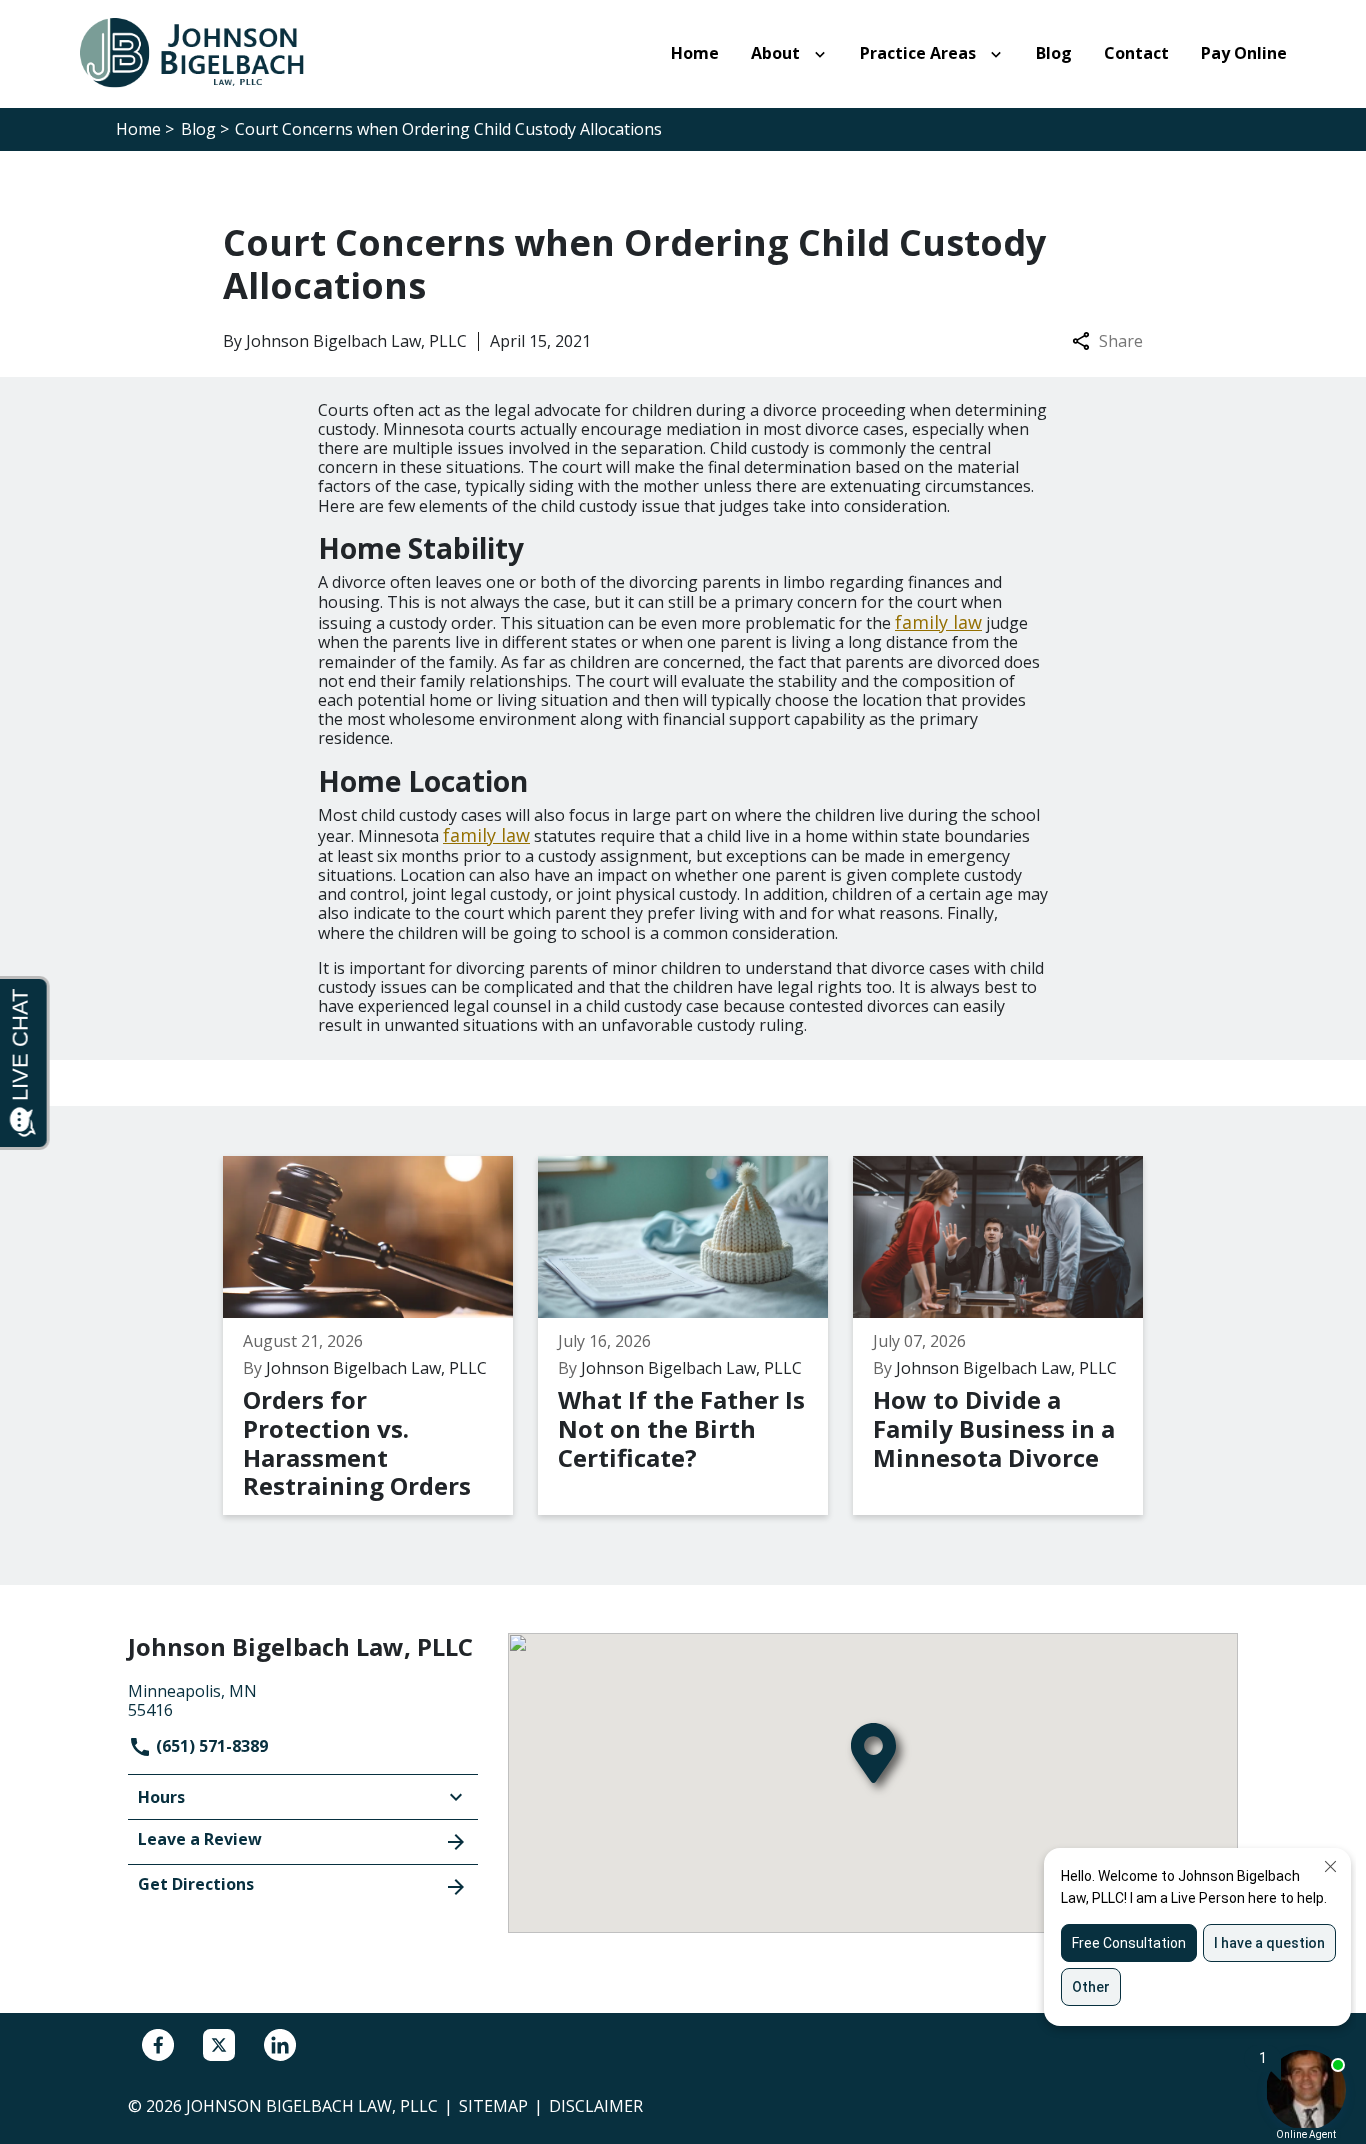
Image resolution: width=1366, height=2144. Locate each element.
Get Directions (196, 1884)
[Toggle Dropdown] (824, 54)
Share (1121, 341)
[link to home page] (203, 52)
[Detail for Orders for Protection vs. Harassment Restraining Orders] (380, 1336)
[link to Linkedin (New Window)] (280, 2045)
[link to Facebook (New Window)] (158, 2045)
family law (938, 622)
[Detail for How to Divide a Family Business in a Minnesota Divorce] (1010, 1336)
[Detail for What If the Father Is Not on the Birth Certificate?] (695, 1336)
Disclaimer (596, 2106)
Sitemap (493, 2106)
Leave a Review (200, 1839)
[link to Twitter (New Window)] (219, 2045)
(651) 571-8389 (210, 1746)
